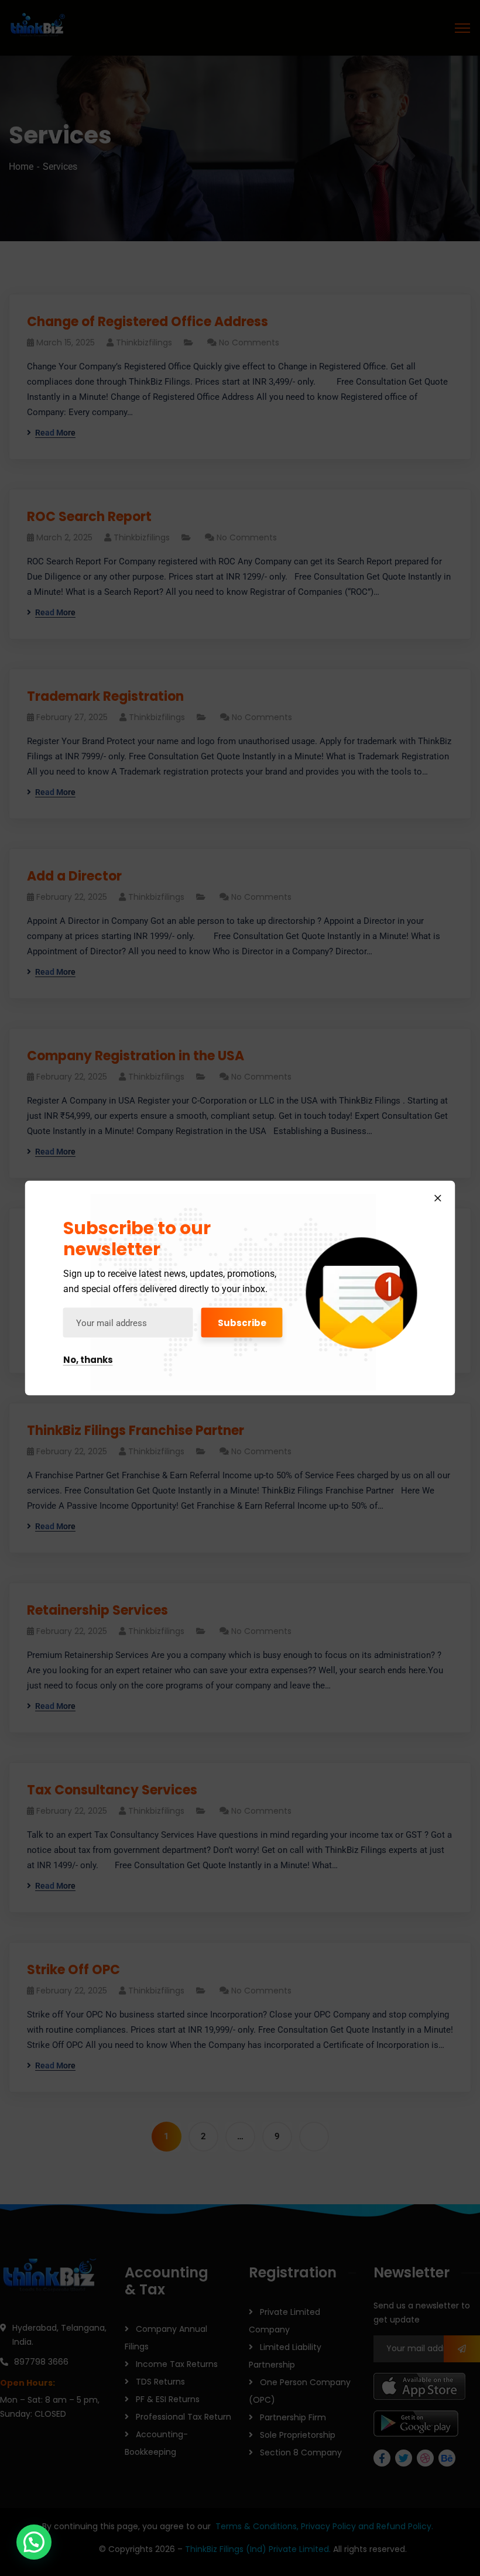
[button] (34, 2542)
